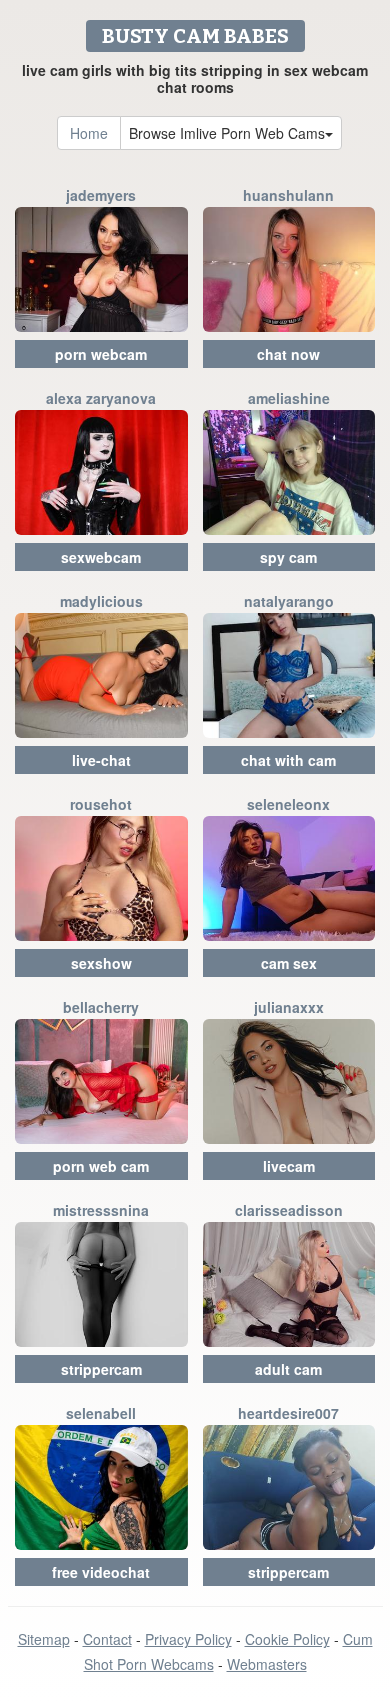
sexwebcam (101, 557)
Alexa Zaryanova (101, 398)
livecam (289, 1166)
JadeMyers (101, 195)
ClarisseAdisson (289, 1210)
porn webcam (101, 354)
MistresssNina (101, 1210)
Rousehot (101, 804)
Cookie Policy (287, 1639)
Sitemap (44, 1639)
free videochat (101, 1572)
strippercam (101, 1369)
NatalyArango (289, 601)
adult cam (288, 1369)
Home (89, 133)
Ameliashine (289, 398)
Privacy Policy (188, 1639)
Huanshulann (288, 195)
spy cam (288, 557)
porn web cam (101, 1166)
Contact (107, 1639)
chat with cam (288, 760)
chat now (288, 354)
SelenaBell (101, 1413)
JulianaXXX (289, 1007)
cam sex (289, 963)
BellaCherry (101, 1007)
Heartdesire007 (288, 1413)
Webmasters (267, 1664)
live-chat (101, 760)
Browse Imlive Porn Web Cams (227, 133)
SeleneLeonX (288, 804)
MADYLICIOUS (101, 601)
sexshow (101, 963)
